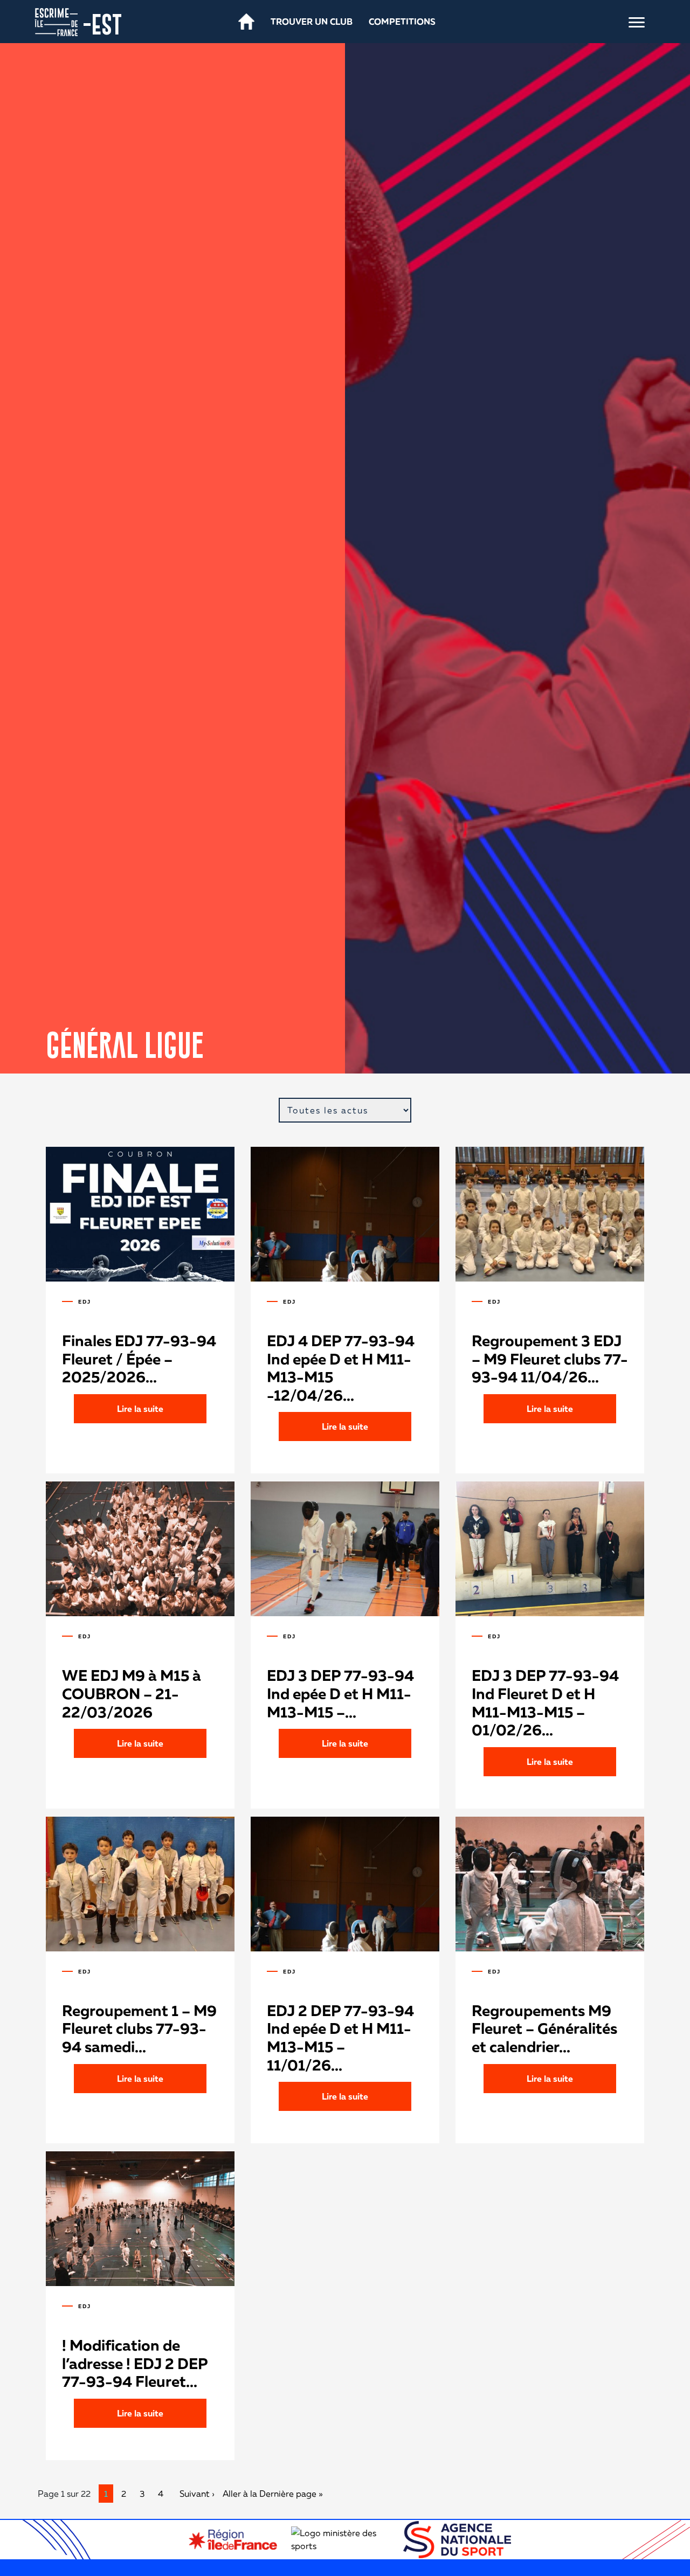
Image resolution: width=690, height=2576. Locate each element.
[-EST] (56, 21)
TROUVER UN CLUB (312, 22)
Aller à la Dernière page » (273, 2494)
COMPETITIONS (402, 22)
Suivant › (197, 2494)
